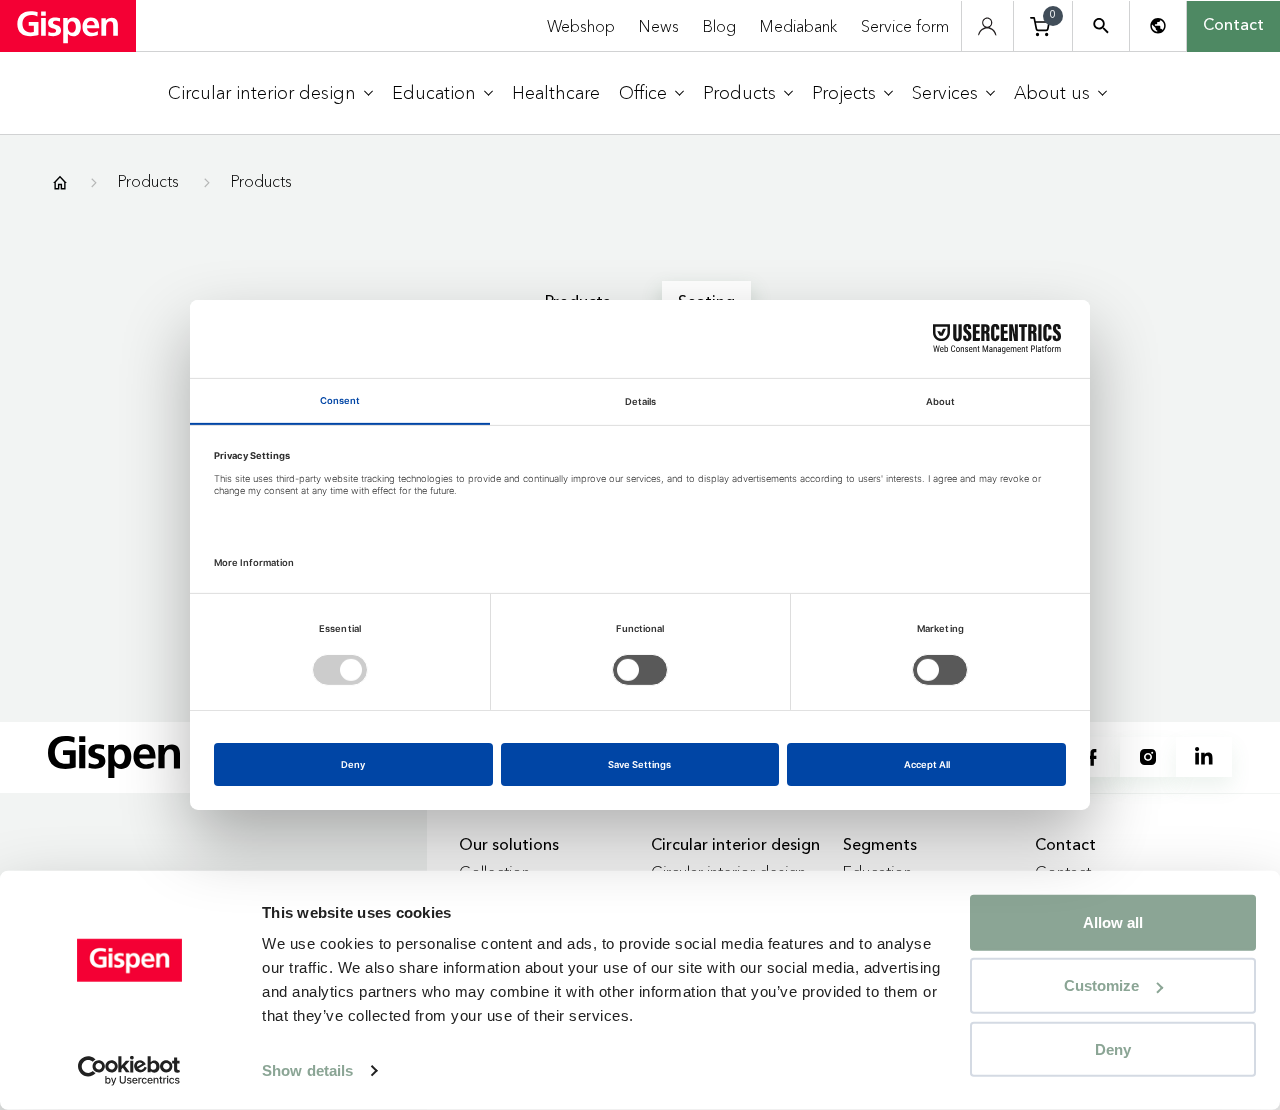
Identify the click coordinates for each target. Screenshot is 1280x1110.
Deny (1113, 1048)
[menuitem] (270, 93)
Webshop (581, 26)
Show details (307, 1070)
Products (148, 181)
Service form (905, 26)
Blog (719, 26)
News (659, 26)
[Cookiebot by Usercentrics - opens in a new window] (129, 1071)
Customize (1101, 985)
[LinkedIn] (1204, 757)
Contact (1233, 26)
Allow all (1113, 922)
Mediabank (798, 26)
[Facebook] (1092, 757)
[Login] (987, 26)
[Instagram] (1148, 757)
